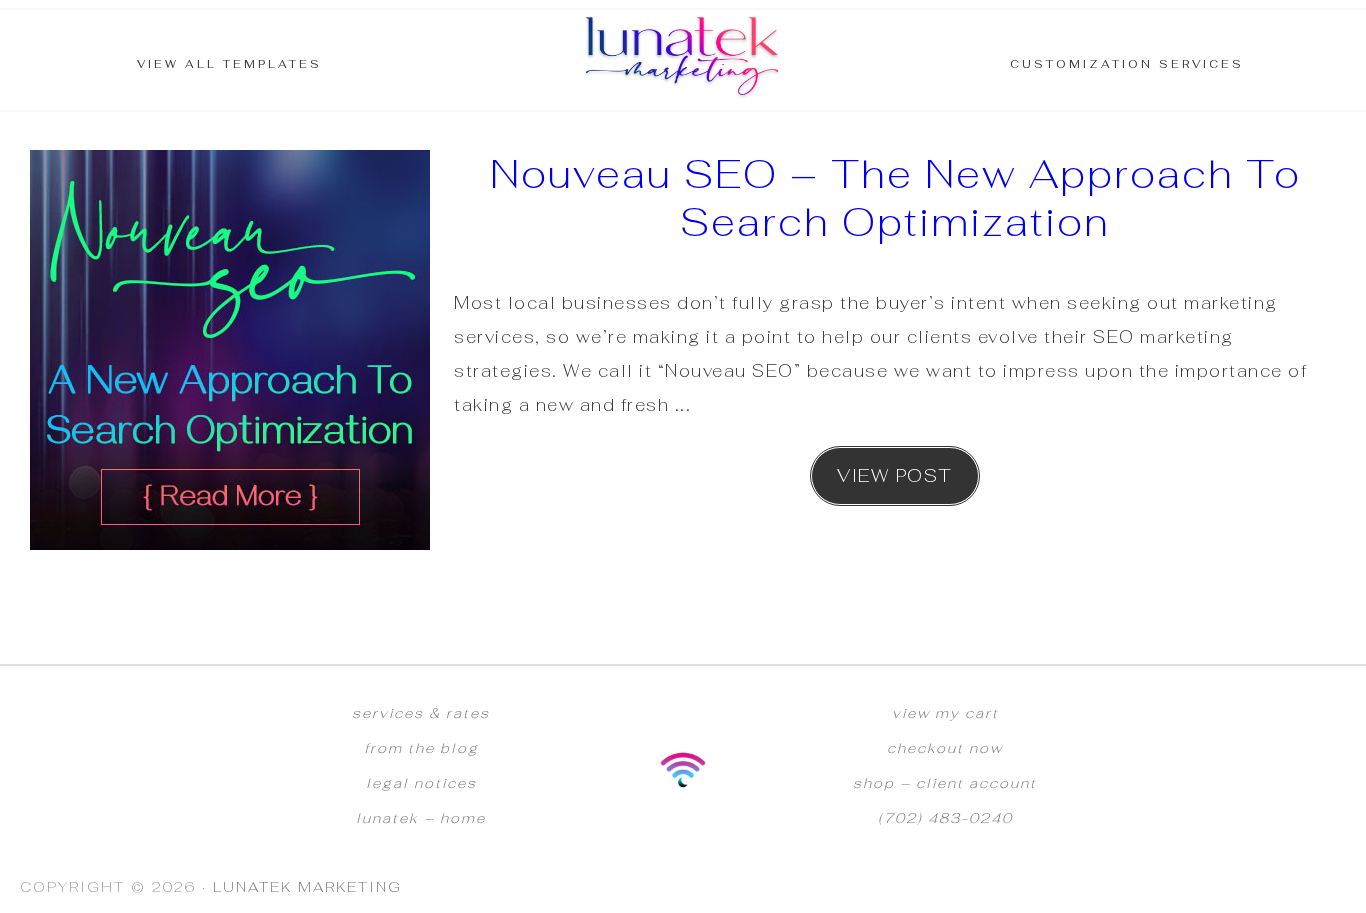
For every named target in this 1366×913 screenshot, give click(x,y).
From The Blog (421, 748)
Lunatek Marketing (683, 60)
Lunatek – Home (421, 818)
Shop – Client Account (945, 783)
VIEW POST (895, 475)
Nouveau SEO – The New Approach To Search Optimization (895, 198)
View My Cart (945, 713)
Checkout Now (945, 748)
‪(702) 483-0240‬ (945, 818)
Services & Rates (421, 713)
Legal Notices (421, 783)
